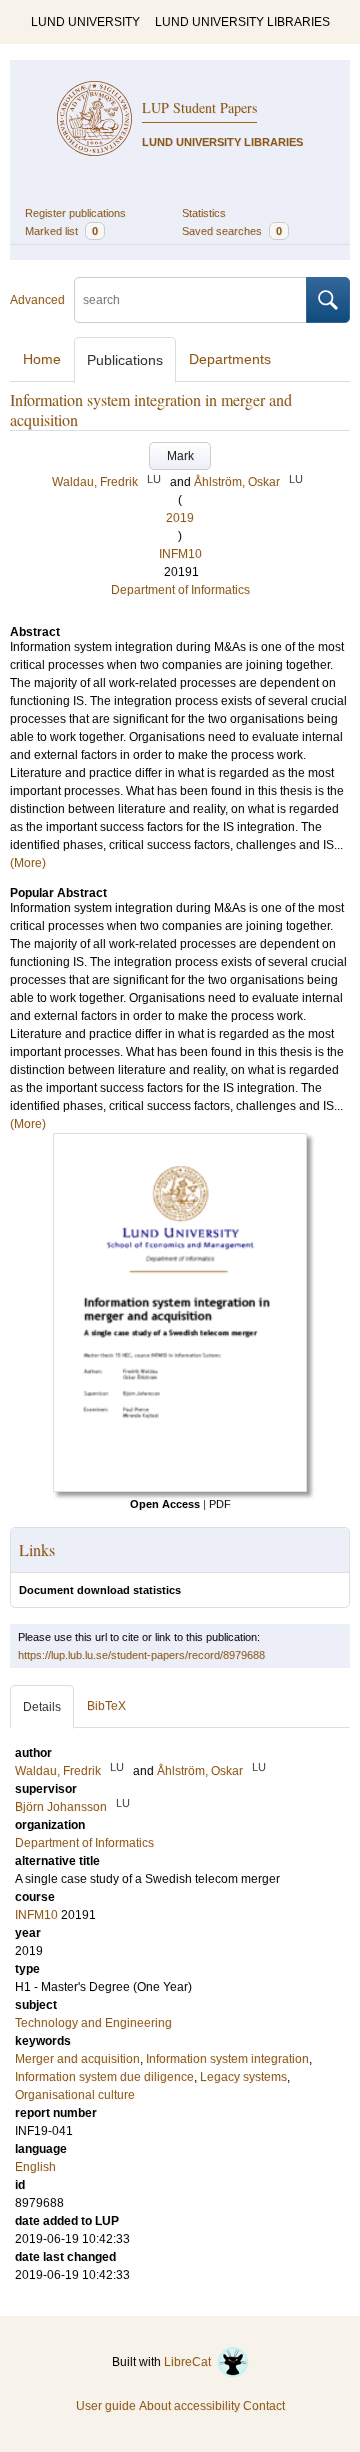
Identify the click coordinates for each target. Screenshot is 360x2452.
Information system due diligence (104, 2077)
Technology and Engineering (93, 2023)
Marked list (61, 231)
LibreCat (190, 2362)
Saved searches (232, 231)
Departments (230, 359)
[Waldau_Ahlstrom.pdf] (180, 1488)
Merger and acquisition (77, 2059)
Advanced (37, 300)
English (35, 2167)
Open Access (165, 1504)
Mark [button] (180, 456)
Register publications (75, 213)
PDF (220, 1504)
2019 (180, 518)
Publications (125, 360)
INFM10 (180, 554)
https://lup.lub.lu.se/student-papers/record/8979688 (141, 1655)
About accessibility (189, 2406)
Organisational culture (75, 2095)
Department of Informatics (180, 590)
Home (42, 359)
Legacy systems (243, 2077)
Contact (264, 2406)
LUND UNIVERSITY (85, 22)
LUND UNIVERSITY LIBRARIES (242, 22)
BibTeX (106, 1706)
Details (42, 1707)
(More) (28, 863)
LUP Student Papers (199, 107)
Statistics (204, 213)
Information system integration (227, 2059)
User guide (106, 2406)
